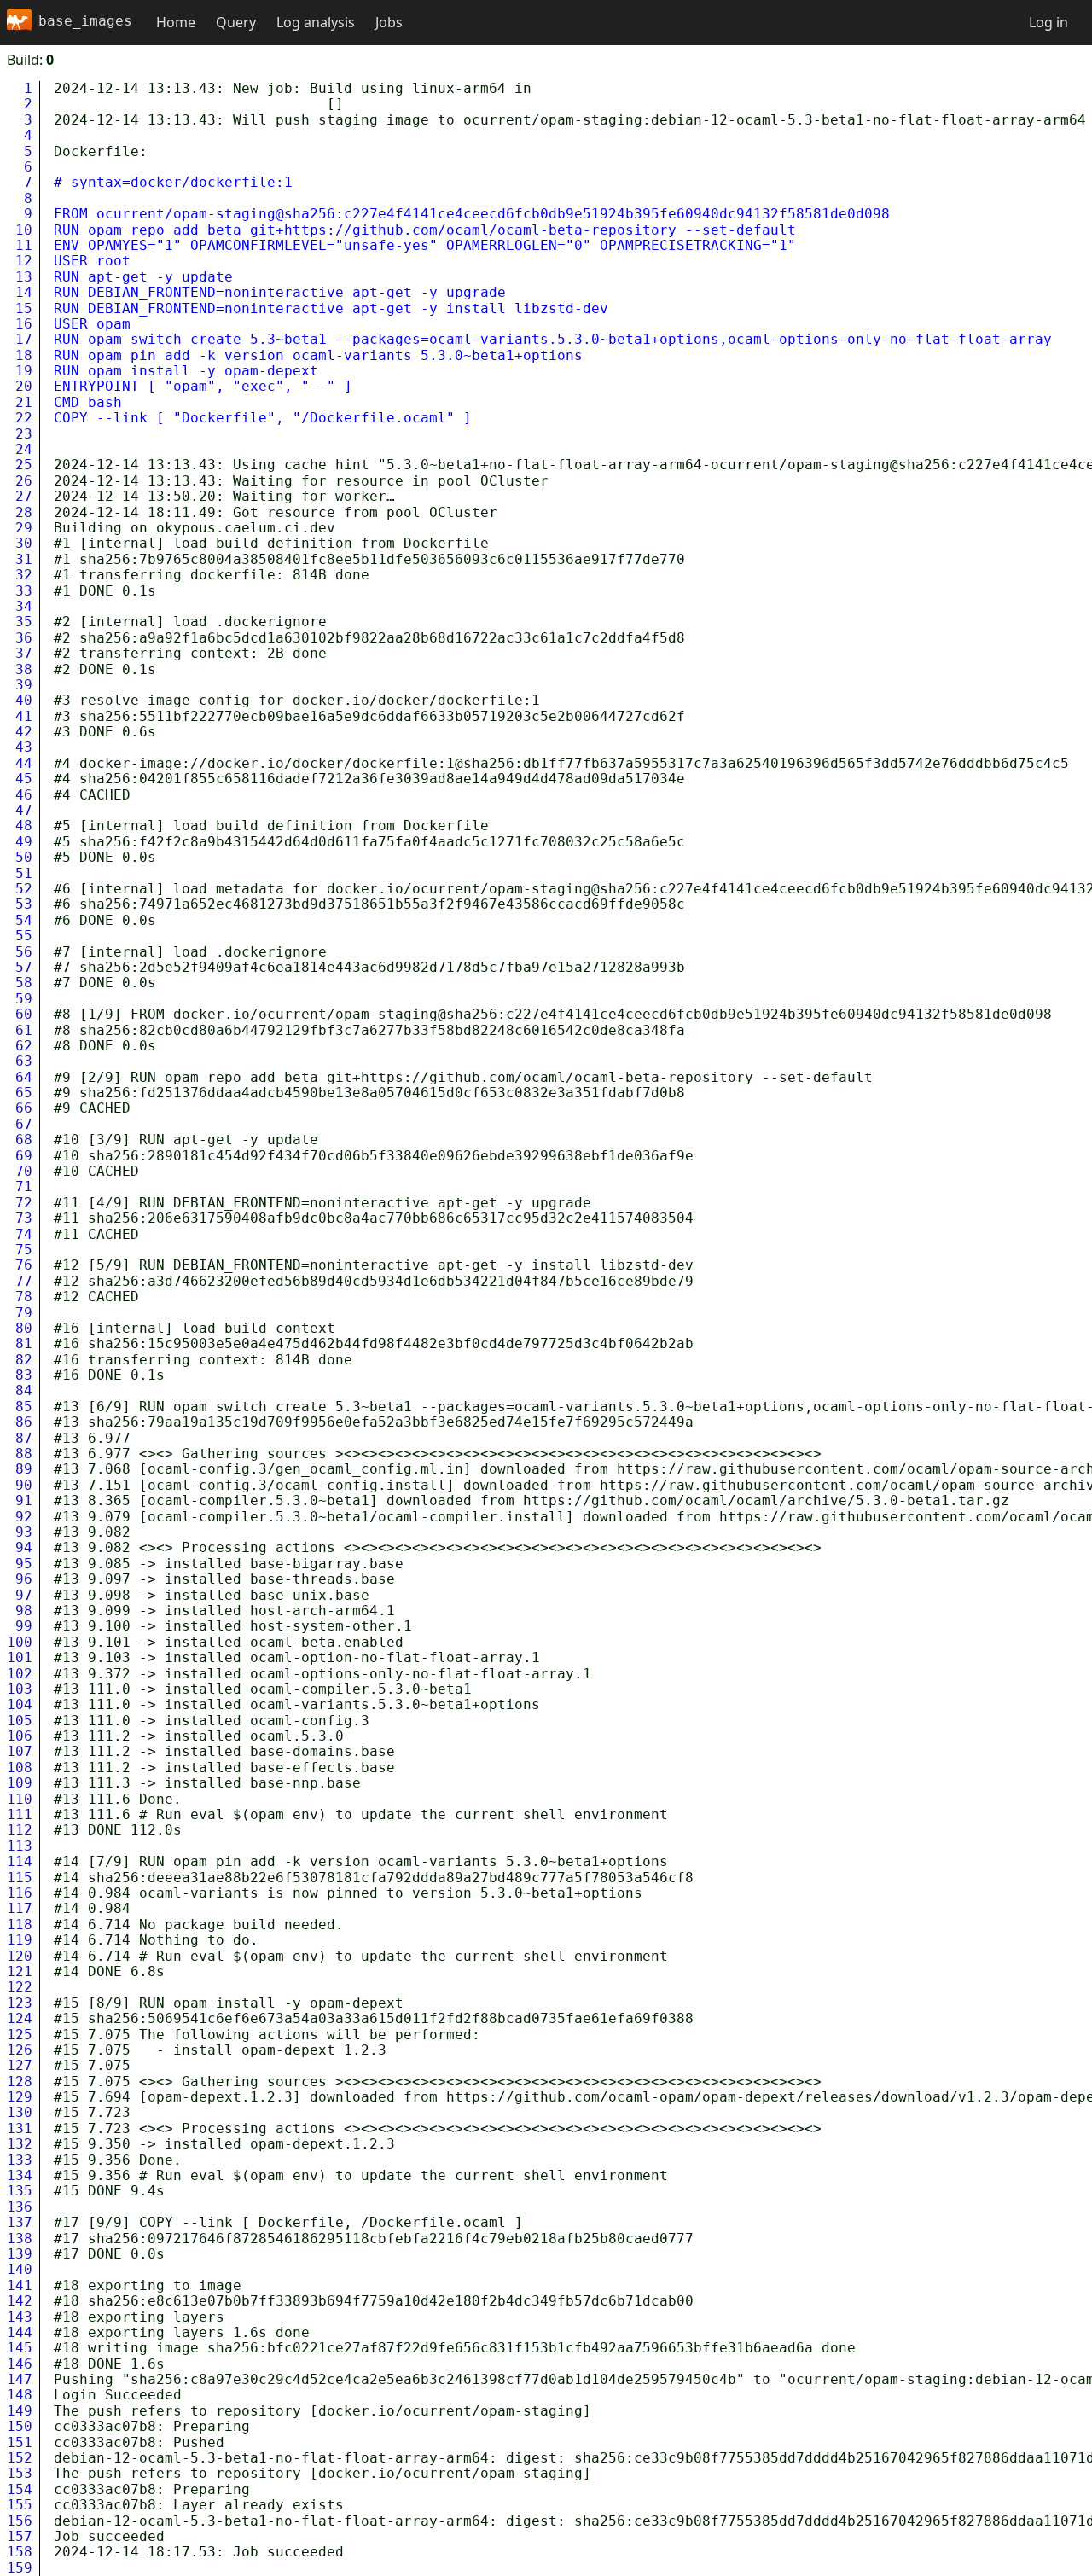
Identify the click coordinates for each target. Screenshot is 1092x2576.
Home (176, 22)
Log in (1048, 22)
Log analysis (316, 22)
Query (236, 22)
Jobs (389, 22)
